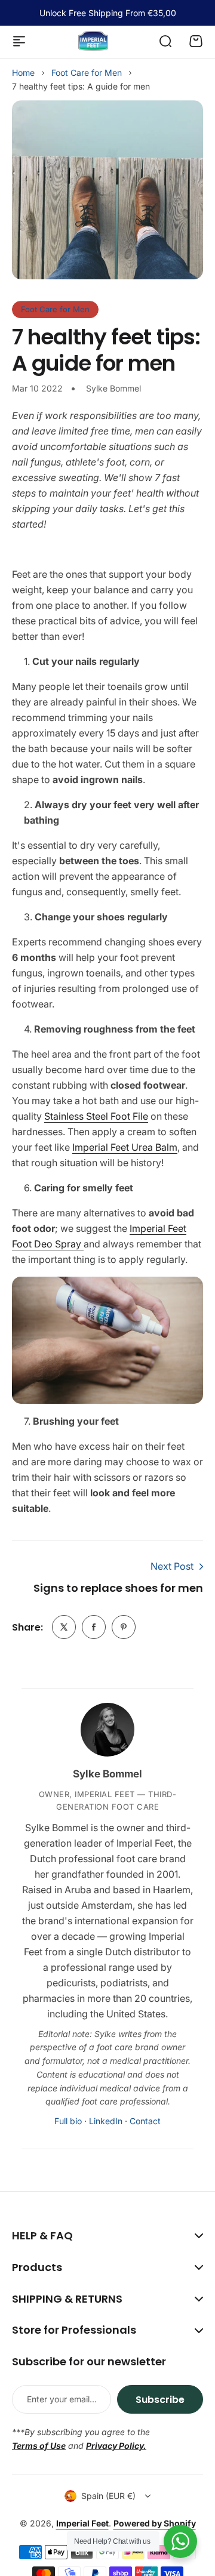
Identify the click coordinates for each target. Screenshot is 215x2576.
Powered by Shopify (155, 2523)
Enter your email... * (63, 2399)
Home (23, 73)
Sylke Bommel (107, 1774)
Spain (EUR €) (108, 2496)
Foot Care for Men (87, 73)
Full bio (68, 2121)
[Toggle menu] (19, 41)
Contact (145, 2121)
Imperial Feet (82, 2523)
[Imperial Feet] (93, 41)
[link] (64, 1627)
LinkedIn (106, 2121)
